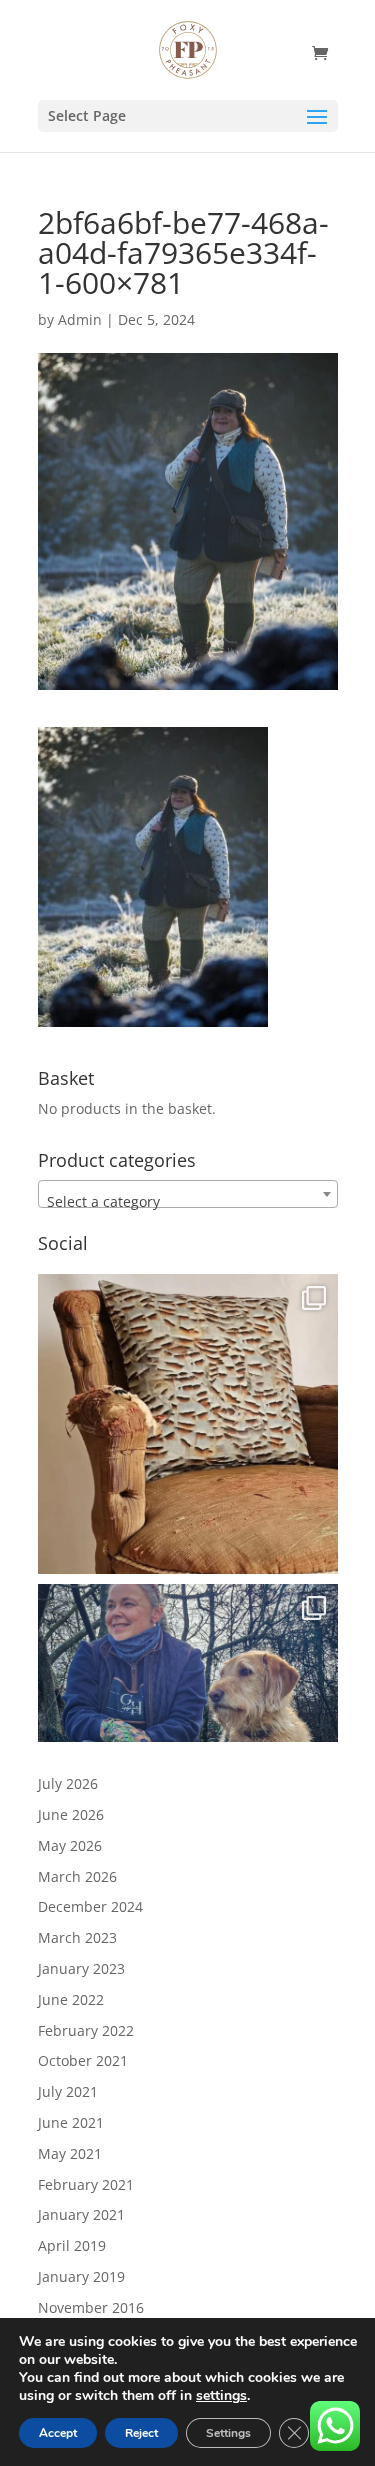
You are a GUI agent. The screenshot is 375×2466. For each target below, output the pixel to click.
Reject (141, 2433)
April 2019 (72, 2245)
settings (221, 2396)
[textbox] (188, 1202)
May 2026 (70, 1845)
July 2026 (68, 1783)
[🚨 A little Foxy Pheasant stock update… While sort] (188, 1734)
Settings (228, 2433)
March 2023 (77, 1937)
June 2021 (71, 2122)
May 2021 (70, 2153)
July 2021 (68, 2091)
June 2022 (71, 1999)
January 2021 (81, 2214)
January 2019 (81, 2276)
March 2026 (77, 1876)
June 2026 (71, 1814)
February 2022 (86, 2030)
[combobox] (188, 1194)
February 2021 (86, 2184)
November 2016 (91, 2307)
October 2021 (83, 2060)
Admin (80, 319)
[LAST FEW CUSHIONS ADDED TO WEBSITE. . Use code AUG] (188, 1424)
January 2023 (81, 1968)
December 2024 (90, 1906)
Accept (58, 2433)
